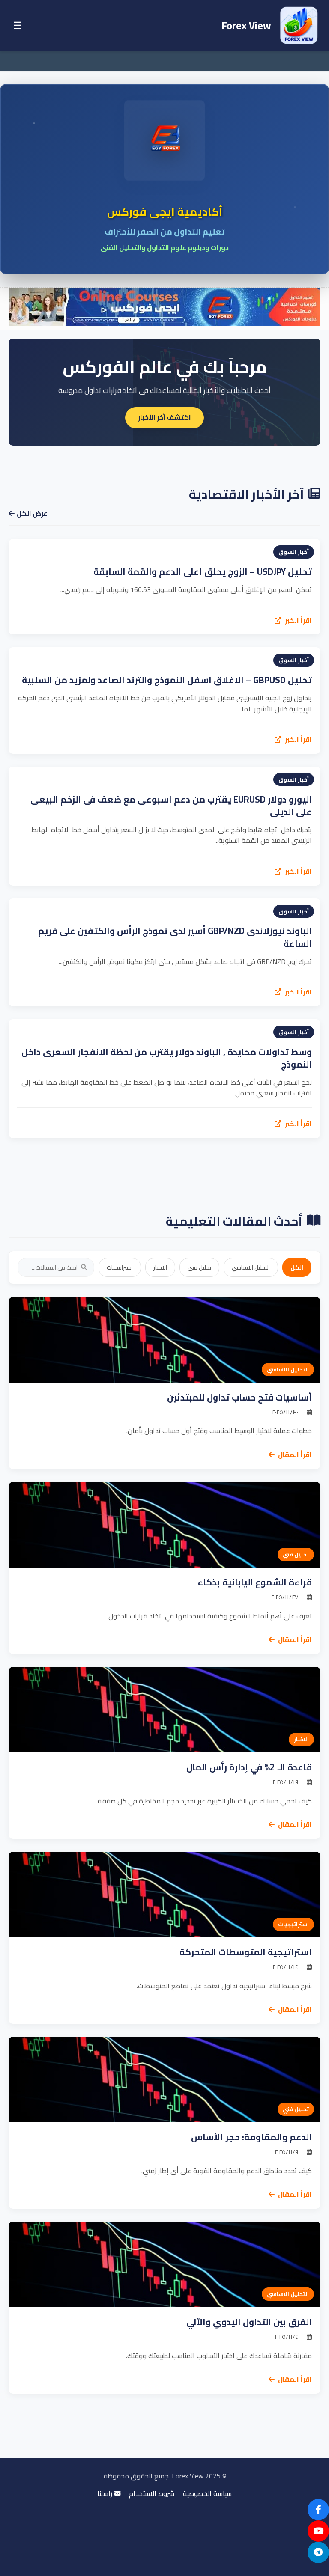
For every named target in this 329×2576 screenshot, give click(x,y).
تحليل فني (199, 1267)
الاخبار (160, 1267)
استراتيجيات (120, 1267)
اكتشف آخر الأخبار (164, 417)
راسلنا (105, 2494)
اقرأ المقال (294, 1455)
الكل (297, 1267)
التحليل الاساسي (251, 1267)
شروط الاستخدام (152, 2494)
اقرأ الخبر (298, 621)
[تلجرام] (318, 2552)
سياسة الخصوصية (207, 2494)
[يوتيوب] (318, 2531)
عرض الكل (32, 514)
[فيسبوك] (318, 2510)
